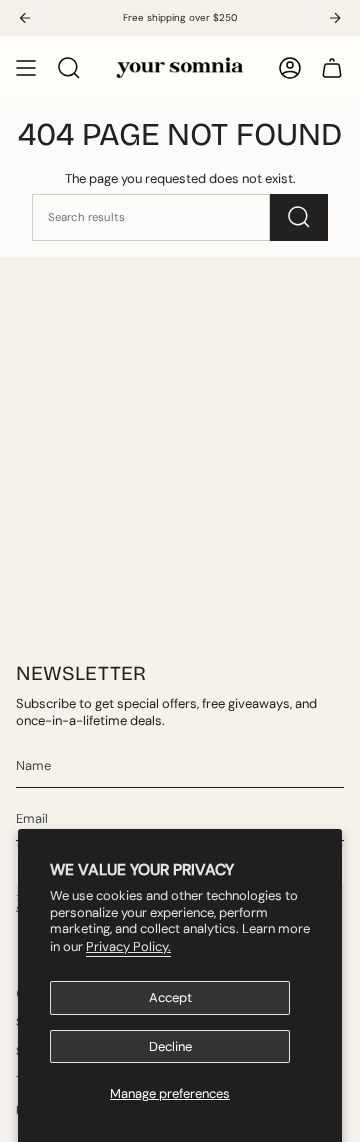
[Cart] (332, 68)
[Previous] (25, 18)
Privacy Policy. (128, 946)
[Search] (299, 217)
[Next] (335, 18)
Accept (170, 997)
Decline (170, 1046)
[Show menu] (26, 68)
